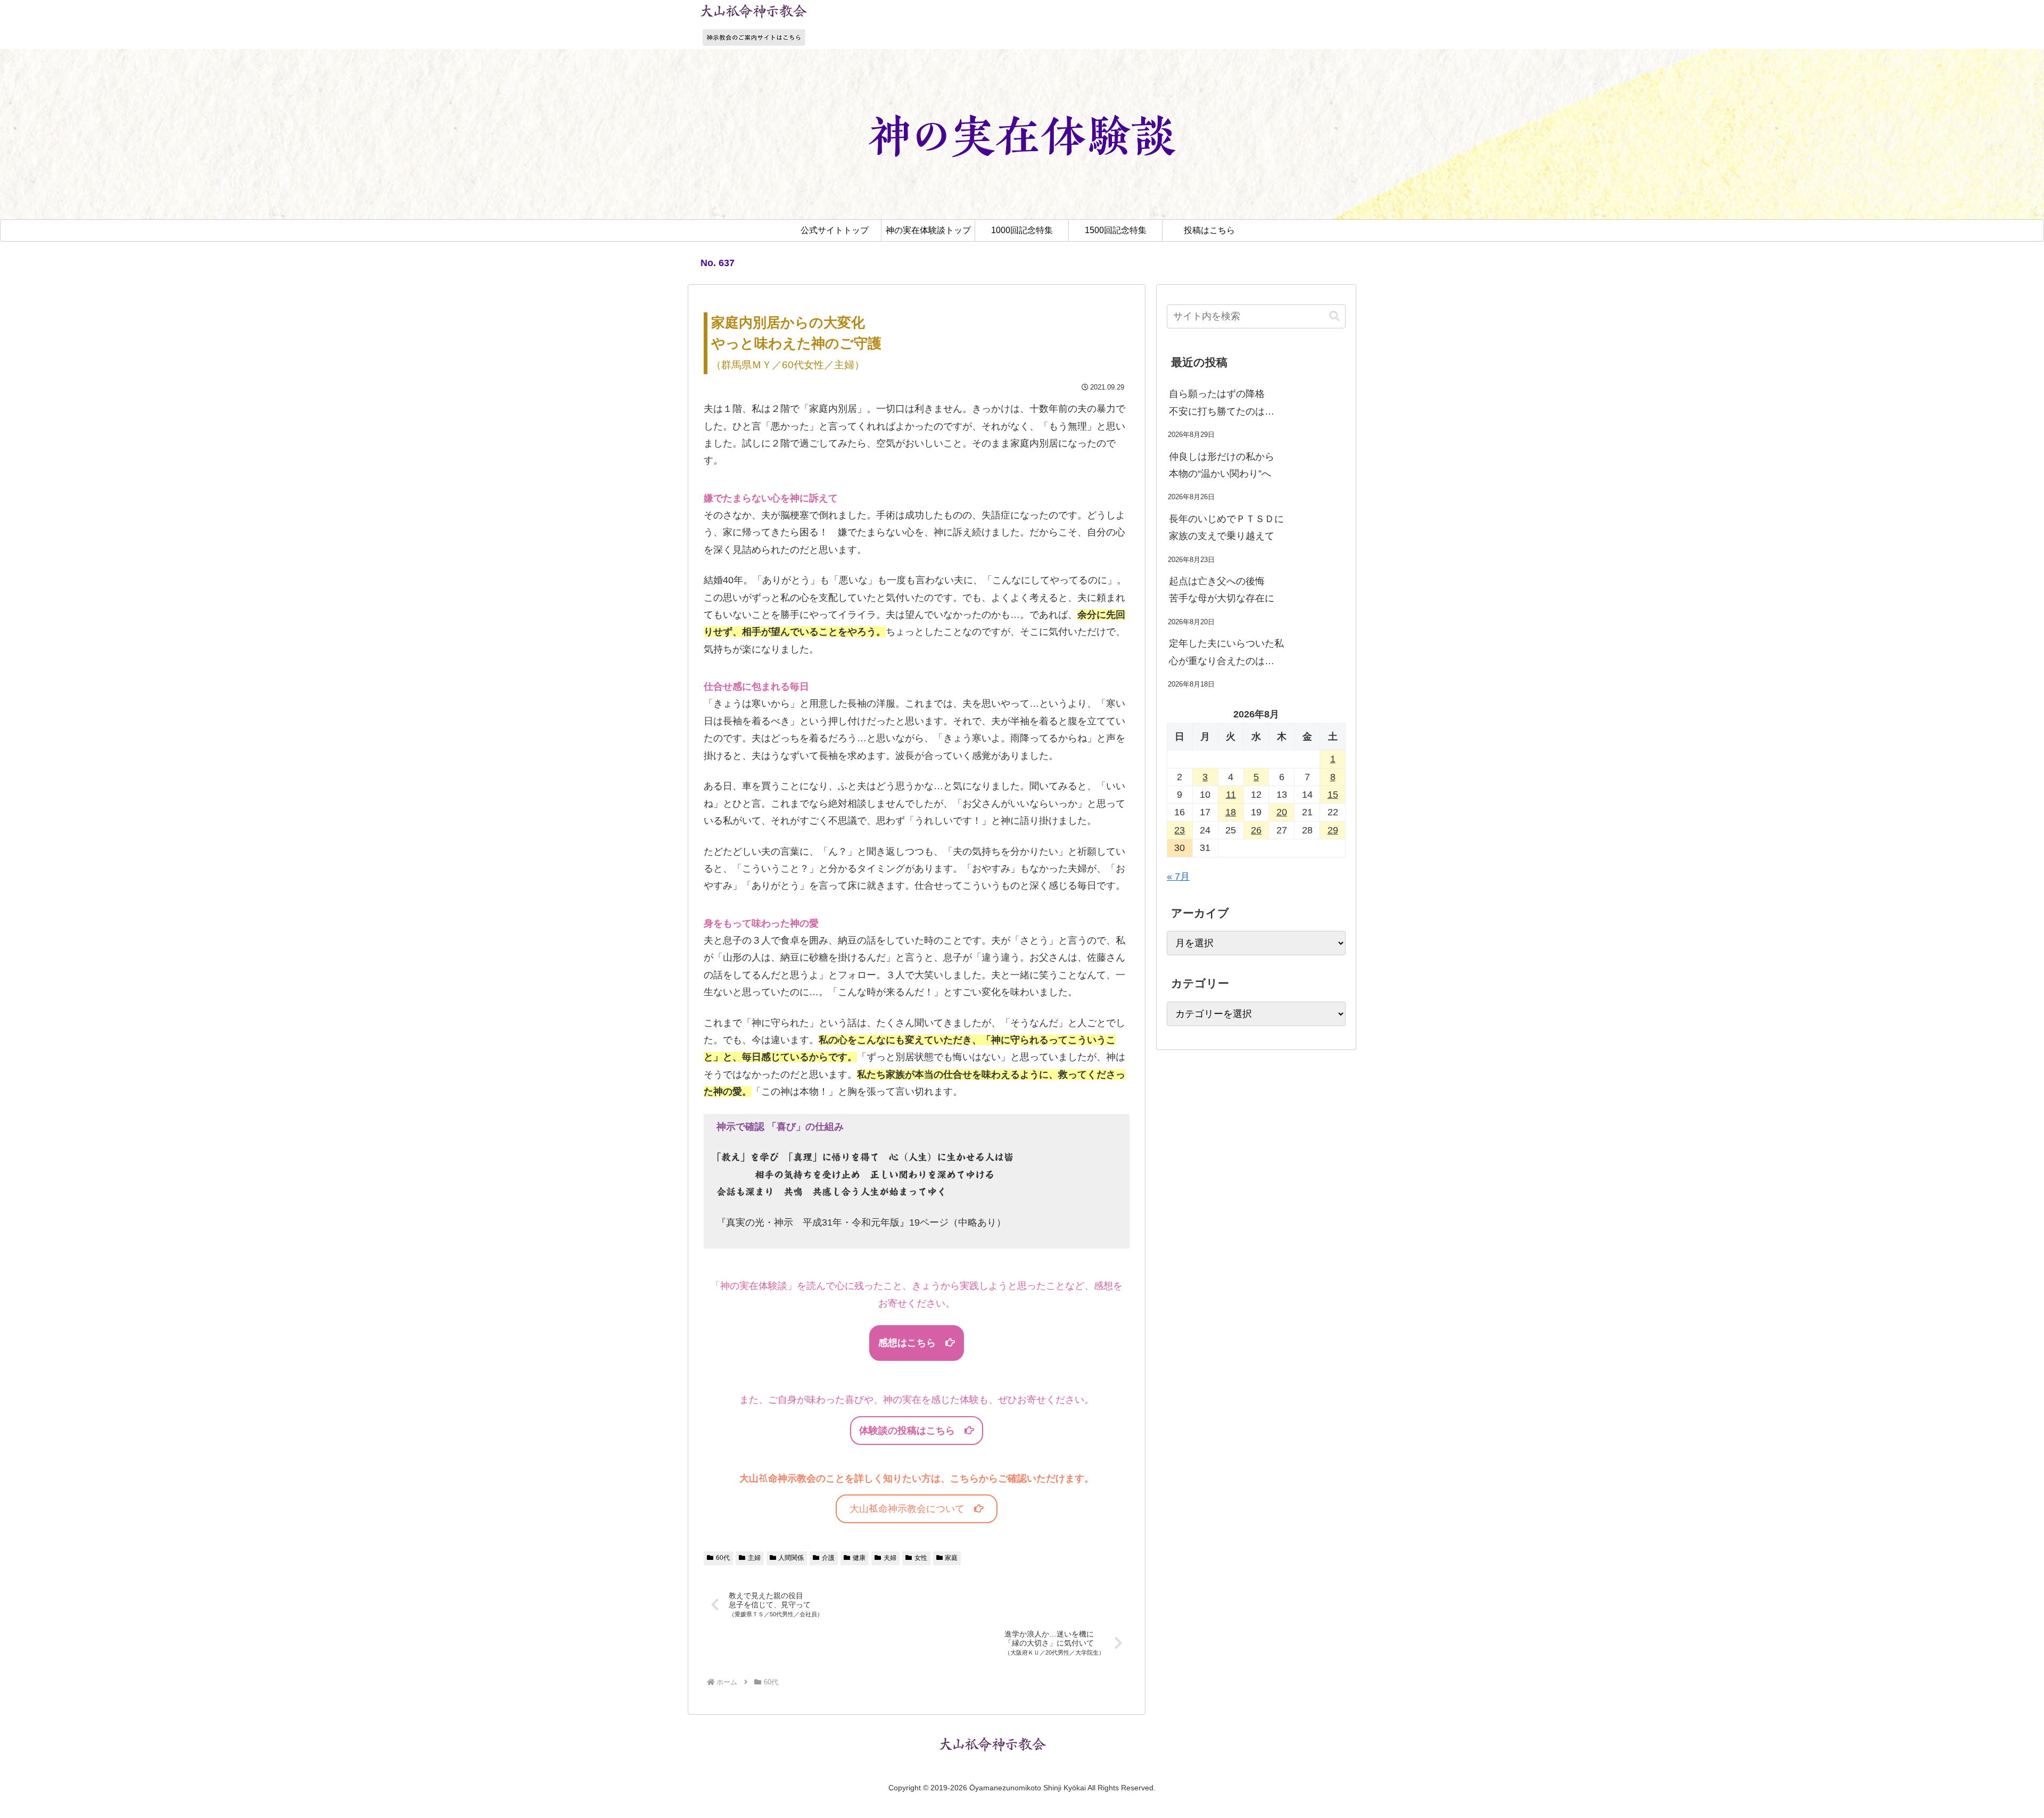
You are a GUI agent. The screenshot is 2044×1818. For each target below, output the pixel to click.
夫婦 (890, 1558)
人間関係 (791, 1558)
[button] (1334, 316)
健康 (859, 1558)
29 (1333, 830)
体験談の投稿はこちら (912, 1431)
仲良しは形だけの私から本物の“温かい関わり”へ (1222, 465)
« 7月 (1178, 877)
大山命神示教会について (912, 1509)
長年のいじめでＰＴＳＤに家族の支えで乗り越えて (1226, 527)
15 (1333, 795)
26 (1256, 830)
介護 (828, 1558)
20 (1282, 812)
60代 (723, 1558)
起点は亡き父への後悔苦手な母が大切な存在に (1222, 590)
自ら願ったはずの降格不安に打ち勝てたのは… (1222, 402)
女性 (921, 1558)
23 (1180, 830)
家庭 (951, 1558)
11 (1231, 795)
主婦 (754, 1558)
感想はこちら (912, 1343)
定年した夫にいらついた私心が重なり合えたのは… (1226, 652)
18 (1231, 812)
